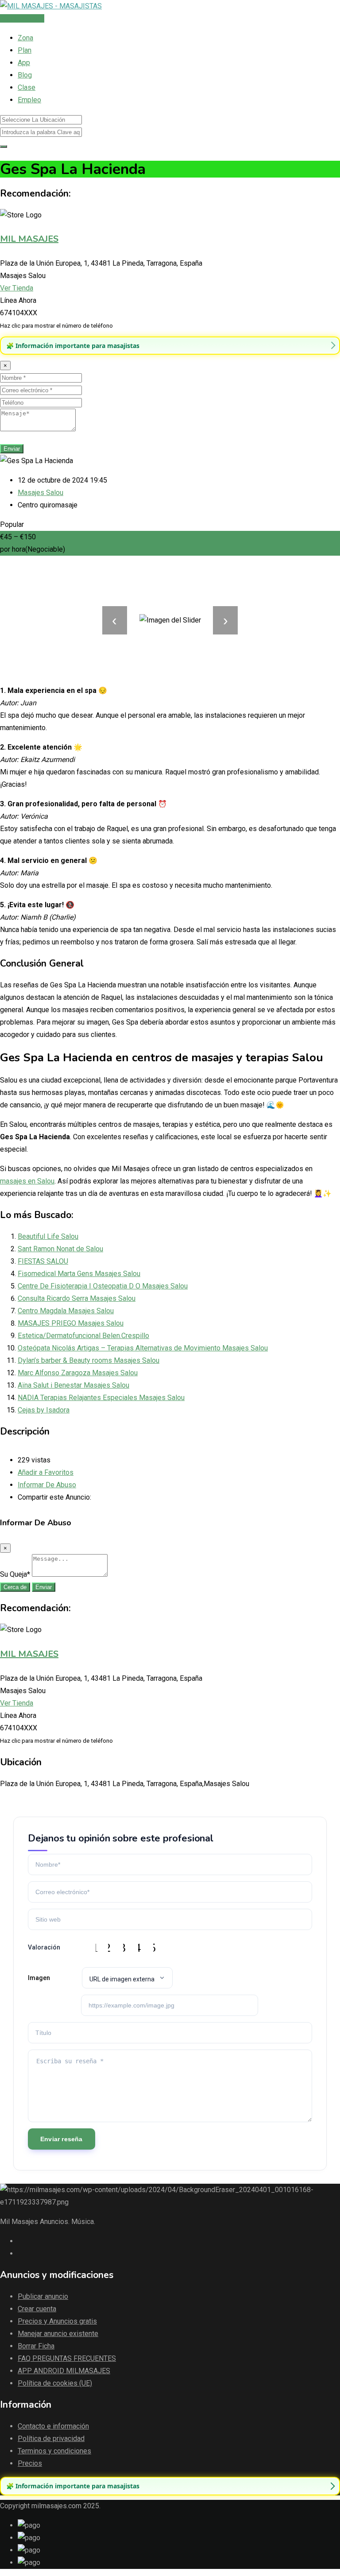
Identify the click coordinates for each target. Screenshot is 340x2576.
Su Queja (15, 1574)
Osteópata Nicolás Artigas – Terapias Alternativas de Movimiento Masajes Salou (143, 1348)
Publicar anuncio (43, 2296)
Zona (25, 38)
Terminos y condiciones (54, 2451)
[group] (170, 346)
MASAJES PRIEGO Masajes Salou (71, 1323)
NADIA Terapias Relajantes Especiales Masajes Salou (101, 1398)
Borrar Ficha (36, 2346)
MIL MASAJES (29, 239)
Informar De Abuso (47, 1485)
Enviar (12, 449)
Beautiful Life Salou (48, 1236)
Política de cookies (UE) (55, 2383)
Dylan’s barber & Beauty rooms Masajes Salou (89, 1360)
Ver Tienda (17, 288)
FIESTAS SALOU (43, 1261)
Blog (25, 75)
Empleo (29, 100)
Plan (25, 50)
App (24, 63)
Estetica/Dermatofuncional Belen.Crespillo (83, 1336)
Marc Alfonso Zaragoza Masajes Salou (78, 1373)
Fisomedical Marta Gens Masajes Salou (79, 1274)
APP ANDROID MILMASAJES (64, 2371)
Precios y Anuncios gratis (57, 2321)
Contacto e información (53, 2426)
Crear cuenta (37, 2309)
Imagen (39, 1978)
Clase (27, 87)
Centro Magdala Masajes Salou (66, 1311)
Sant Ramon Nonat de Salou (60, 1249)
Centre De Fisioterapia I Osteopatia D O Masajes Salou (103, 1286)
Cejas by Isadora (44, 1410)
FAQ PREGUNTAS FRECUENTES (67, 2358)
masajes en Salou (27, 1181)
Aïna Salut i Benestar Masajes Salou (73, 1385)
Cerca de (15, 1587)
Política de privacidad (51, 2439)
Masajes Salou (41, 493)
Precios (30, 2463)
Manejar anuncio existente (58, 2334)
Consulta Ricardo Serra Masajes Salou (77, 1298)
